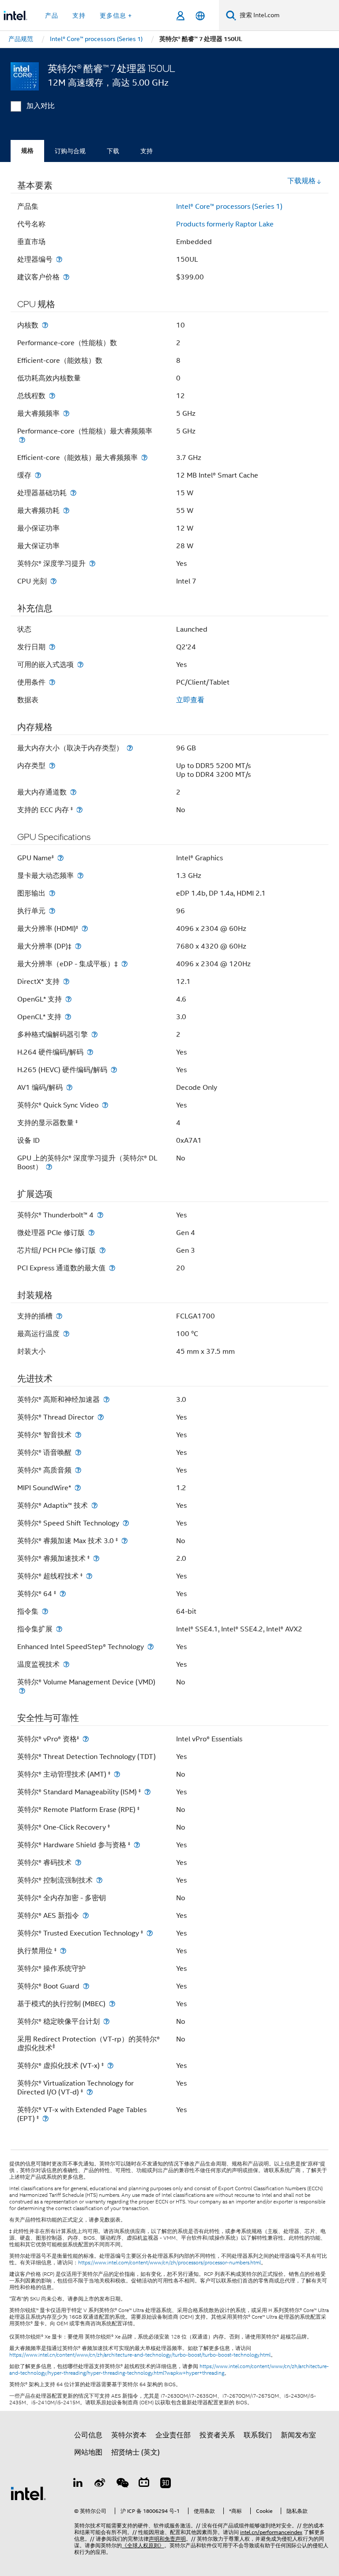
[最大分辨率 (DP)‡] (78, 946)
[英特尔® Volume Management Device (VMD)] (22, 1691)
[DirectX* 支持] (66, 981)
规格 (27, 151)
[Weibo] (100, 2484)
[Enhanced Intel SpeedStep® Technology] (151, 1647)
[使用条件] (52, 682)
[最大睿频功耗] (66, 510)
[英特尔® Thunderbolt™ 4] (100, 1215)
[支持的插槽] (59, 1316)
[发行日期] (52, 647)
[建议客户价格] (66, 277)
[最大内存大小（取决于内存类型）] (130, 748)
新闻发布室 (298, 2435)
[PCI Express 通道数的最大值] (112, 1268)
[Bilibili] (144, 2484)
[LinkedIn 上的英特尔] (78, 2484)
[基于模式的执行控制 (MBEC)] (112, 2004)
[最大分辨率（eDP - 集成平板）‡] (124, 964)
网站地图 (88, 2452)
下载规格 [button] (301, 181)
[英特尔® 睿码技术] (78, 1862)
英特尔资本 (129, 2435)
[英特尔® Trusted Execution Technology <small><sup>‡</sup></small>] (150, 1933)
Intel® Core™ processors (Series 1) (229, 207)
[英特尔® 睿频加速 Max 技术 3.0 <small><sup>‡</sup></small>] (124, 1541)
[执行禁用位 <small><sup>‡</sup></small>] (63, 1951)
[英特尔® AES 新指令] (86, 1915)
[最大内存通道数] (73, 792)
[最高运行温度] (66, 1334)
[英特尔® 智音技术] (78, 1435)
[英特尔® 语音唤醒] (78, 1452)
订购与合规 (70, 151)
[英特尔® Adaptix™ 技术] (94, 1505)
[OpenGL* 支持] (68, 999)
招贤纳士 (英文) (136, 2452)
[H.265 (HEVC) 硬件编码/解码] (114, 1070)
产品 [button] (52, 15)
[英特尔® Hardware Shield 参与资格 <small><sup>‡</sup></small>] (137, 1845)
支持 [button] (79, 15)
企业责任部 (173, 2435)
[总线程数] (52, 396)
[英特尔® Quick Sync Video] (105, 1105)
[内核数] (45, 325)
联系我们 (258, 2435)
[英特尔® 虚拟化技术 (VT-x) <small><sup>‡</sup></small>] (110, 2066)
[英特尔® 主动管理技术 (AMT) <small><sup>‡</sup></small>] (117, 1774)
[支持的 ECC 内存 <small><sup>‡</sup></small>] (79, 810)
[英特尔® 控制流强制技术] (99, 1880)
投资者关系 (217, 2435)
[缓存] (38, 475)
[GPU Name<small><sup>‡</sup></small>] (60, 858)
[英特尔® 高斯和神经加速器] (106, 1399)
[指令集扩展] (59, 1629)
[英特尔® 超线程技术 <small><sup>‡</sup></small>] (89, 1576)
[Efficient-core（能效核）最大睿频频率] (144, 458)
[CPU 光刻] (53, 581)
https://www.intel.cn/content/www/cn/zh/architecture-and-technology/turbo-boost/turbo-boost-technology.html (140, 2355)
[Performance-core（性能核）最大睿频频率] (22, 440)
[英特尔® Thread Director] (101, 1417)
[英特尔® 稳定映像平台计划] (106, 2021)
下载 (113, 151)
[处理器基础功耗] (73, 493)
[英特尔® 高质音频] (78, 1470)
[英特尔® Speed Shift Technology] (126, 1523)
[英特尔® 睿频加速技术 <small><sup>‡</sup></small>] (96, 1558)
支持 (147, 151)
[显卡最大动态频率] (80, 876)
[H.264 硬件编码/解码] (90, 1052)
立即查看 (190, 700)
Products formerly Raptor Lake (225, 224)
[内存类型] (52, 766)
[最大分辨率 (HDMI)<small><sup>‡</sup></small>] (85, 928)
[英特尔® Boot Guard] (86, 1986)
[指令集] (45, 1611)
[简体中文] (200, 16)
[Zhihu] (166, 2484)
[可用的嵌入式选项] (80, 665)
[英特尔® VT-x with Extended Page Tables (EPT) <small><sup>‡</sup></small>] (45, 2118)
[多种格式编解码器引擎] (94, 1034)
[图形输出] (52, 893)
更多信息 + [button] (116, 15)
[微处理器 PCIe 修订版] (91, 1233)
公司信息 (88, 2435)
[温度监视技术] (66, 1664)
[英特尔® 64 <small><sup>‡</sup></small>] (63, 1594)
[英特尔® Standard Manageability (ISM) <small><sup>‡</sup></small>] (147, 1792)
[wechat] (122, 2484)
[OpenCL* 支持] (68, 1017)
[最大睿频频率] (66, 413)
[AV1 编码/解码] (69, 1087)
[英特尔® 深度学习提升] (92, 563)
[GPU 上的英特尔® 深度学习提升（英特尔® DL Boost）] (49, 1167)
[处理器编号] (59, 259)
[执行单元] (52, 911)
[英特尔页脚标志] (28, 2493)
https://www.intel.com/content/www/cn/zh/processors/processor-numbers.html (169, 2263)
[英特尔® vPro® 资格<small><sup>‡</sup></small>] (86, 1739)
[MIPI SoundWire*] (78, 1488)
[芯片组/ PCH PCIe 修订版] (102, 1250)
